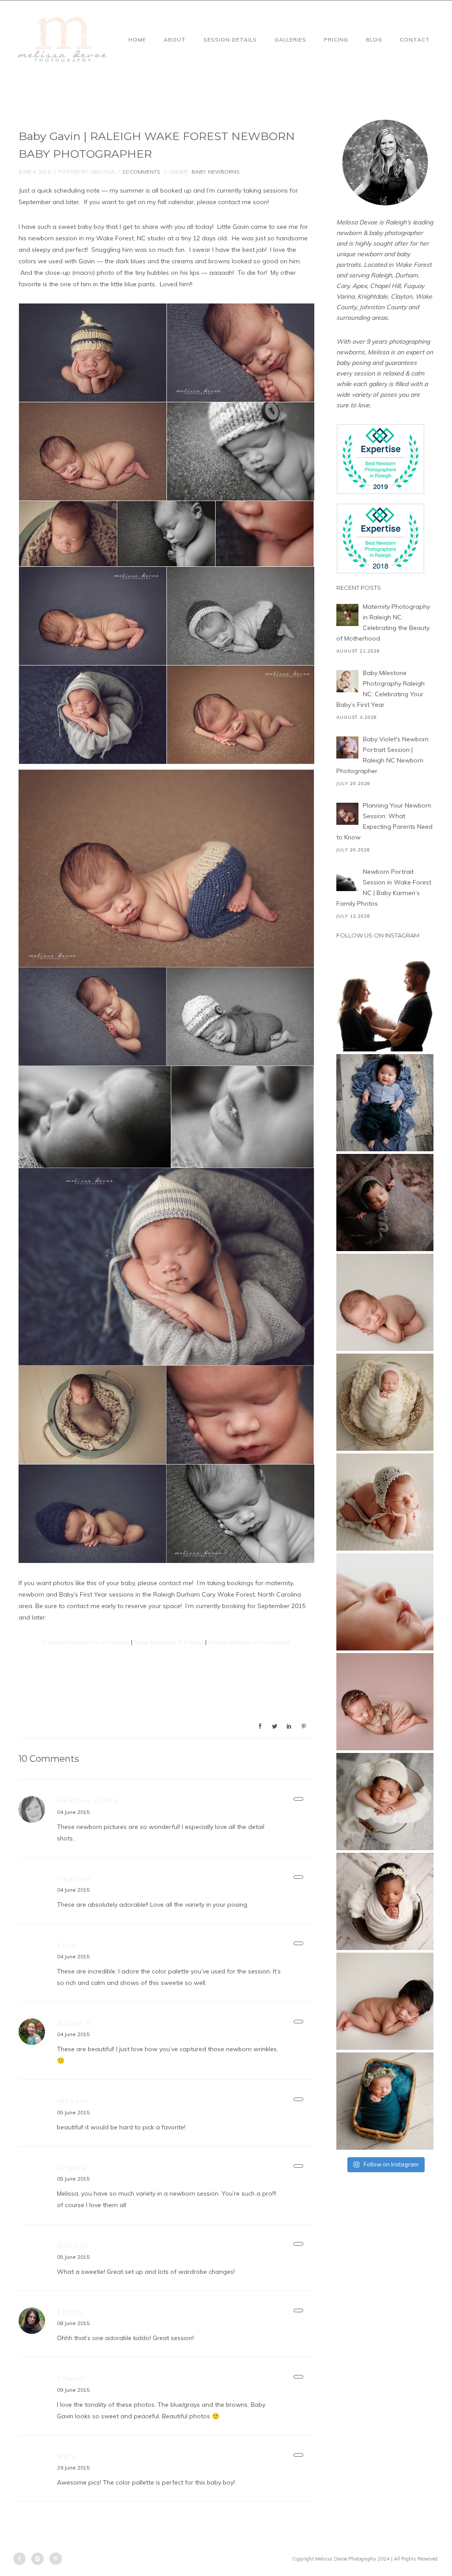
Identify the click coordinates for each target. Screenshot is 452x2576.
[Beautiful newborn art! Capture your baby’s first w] (385, 2001)
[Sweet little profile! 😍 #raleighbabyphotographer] (385, 1602)
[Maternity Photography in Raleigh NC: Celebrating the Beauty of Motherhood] (347, 615)
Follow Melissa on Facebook (249, 1642)
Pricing (336, 40)
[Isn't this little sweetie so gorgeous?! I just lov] (385, 1402)
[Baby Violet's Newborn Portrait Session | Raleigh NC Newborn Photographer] (347, 747)
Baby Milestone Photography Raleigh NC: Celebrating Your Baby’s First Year (380, 689)
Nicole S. (75, 2023)
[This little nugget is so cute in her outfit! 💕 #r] (385, 1702)
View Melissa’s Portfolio (169, 1642)
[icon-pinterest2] (56, 2559)
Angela (72, 2168)
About (175, 40)
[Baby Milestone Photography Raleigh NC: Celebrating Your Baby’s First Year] (347, 681)
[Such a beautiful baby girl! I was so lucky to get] (385, 2101)
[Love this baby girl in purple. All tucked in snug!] (385, 1203)
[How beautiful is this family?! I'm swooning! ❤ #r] (385, 1003)
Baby (198, 172)
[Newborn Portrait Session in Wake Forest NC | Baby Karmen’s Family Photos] (347, 880)
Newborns (224, 172)
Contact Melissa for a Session (86, 1642)
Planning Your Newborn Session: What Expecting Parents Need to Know (384, 821)
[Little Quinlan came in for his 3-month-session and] (385, 1103)
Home (137, 40)
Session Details (230, 40)
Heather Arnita (88, 1800)
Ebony (70, 2312)
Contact (415, 40)
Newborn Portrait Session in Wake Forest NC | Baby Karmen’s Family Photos (384, 888)
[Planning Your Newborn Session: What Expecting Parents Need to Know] (347, 814)
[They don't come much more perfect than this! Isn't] (385, 1502)
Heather (74, 1879)
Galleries (290, 40)
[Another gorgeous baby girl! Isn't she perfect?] (385, 1302)
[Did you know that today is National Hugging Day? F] (385, 1901)
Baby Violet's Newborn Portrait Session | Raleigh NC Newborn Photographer (382, 755)
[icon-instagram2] (40, 2559)
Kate (67, 1945)
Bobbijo (73, 2245)
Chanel (72, 2378)
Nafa (67, 2456)
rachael (72, 2101)
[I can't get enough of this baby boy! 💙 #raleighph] (385, 1802)
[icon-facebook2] (22, 2559)
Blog (374, 40)
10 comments (141, 172)
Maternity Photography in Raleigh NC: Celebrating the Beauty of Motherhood (383, 622)
